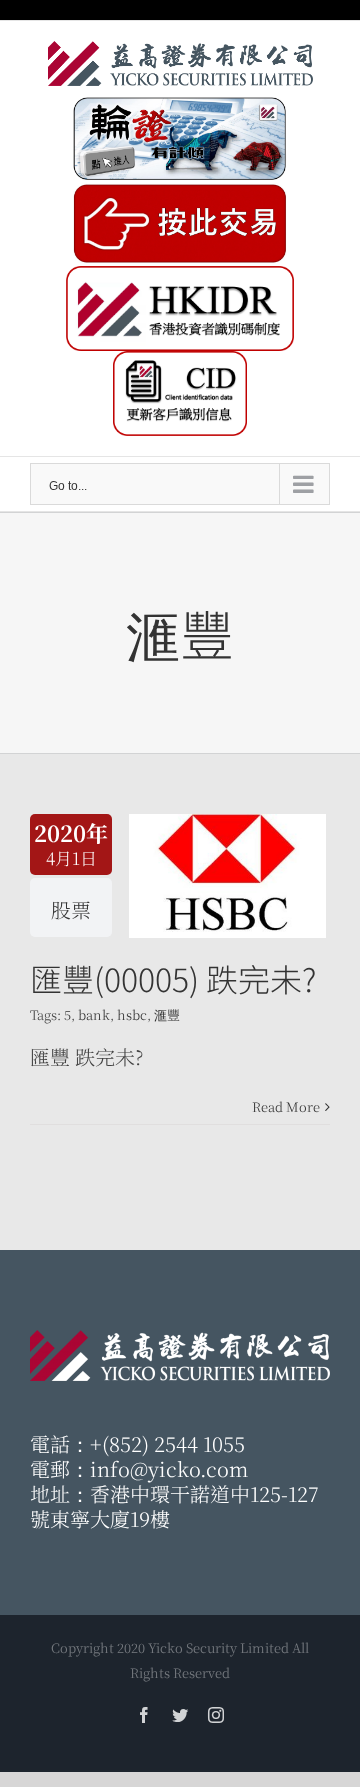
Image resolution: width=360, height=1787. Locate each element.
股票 (71, 909)
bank (94, 1014)
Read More (286, 1106)
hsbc (132, 1014)
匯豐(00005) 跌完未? (173, 978)
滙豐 (167, 1014)
